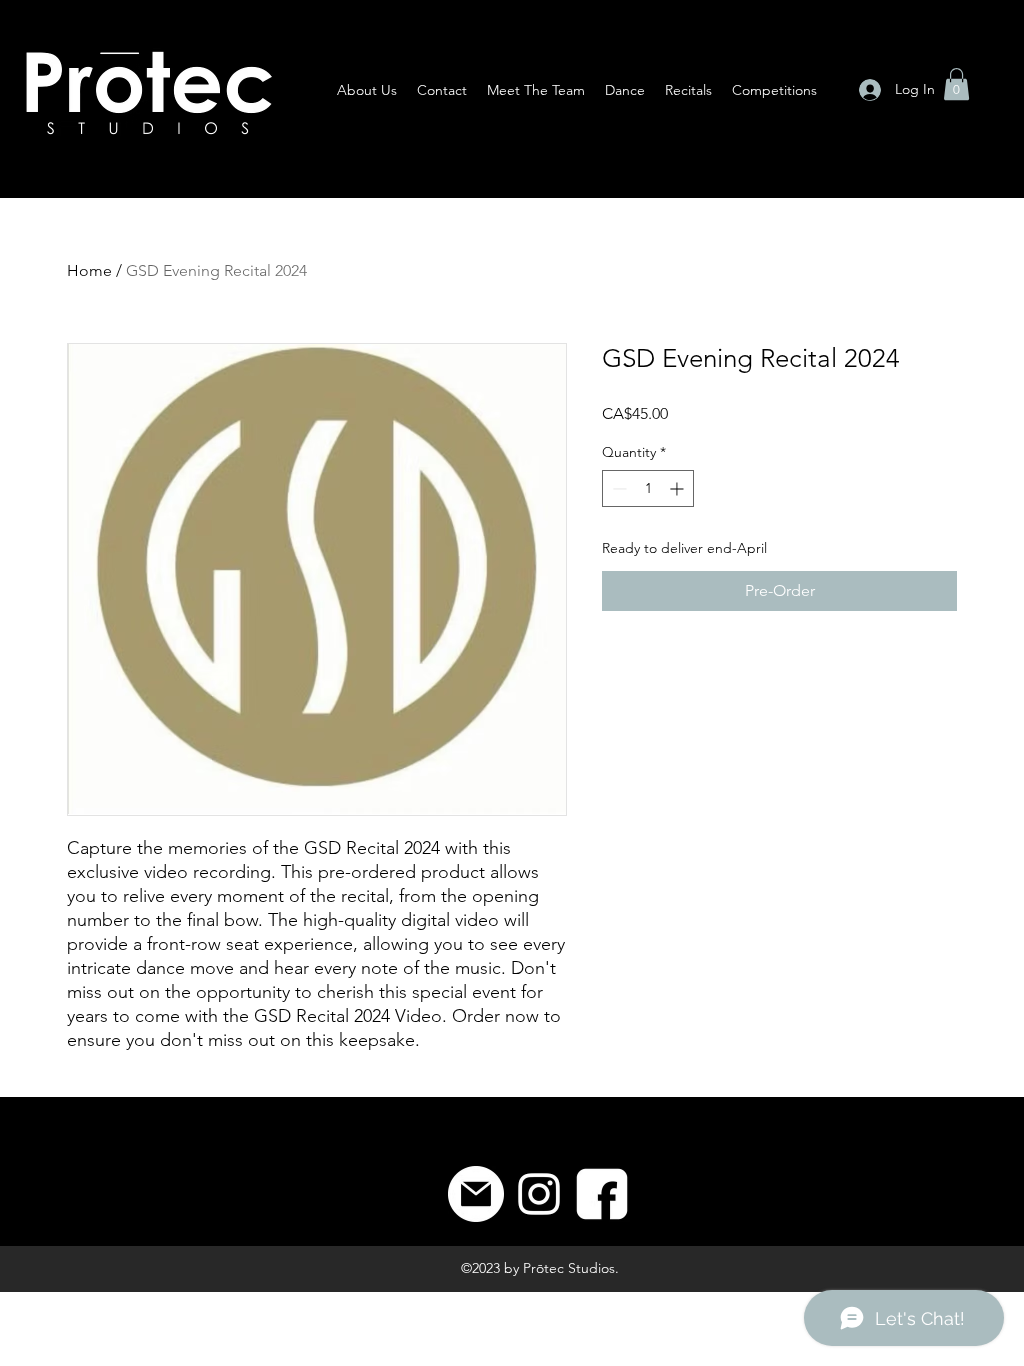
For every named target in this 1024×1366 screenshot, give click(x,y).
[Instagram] (539, 1194)
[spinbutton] (648, 488)
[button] (956, 84)
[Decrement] (617, 488)
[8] (602, 1194)
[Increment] (678, 488)
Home (89, 270)
